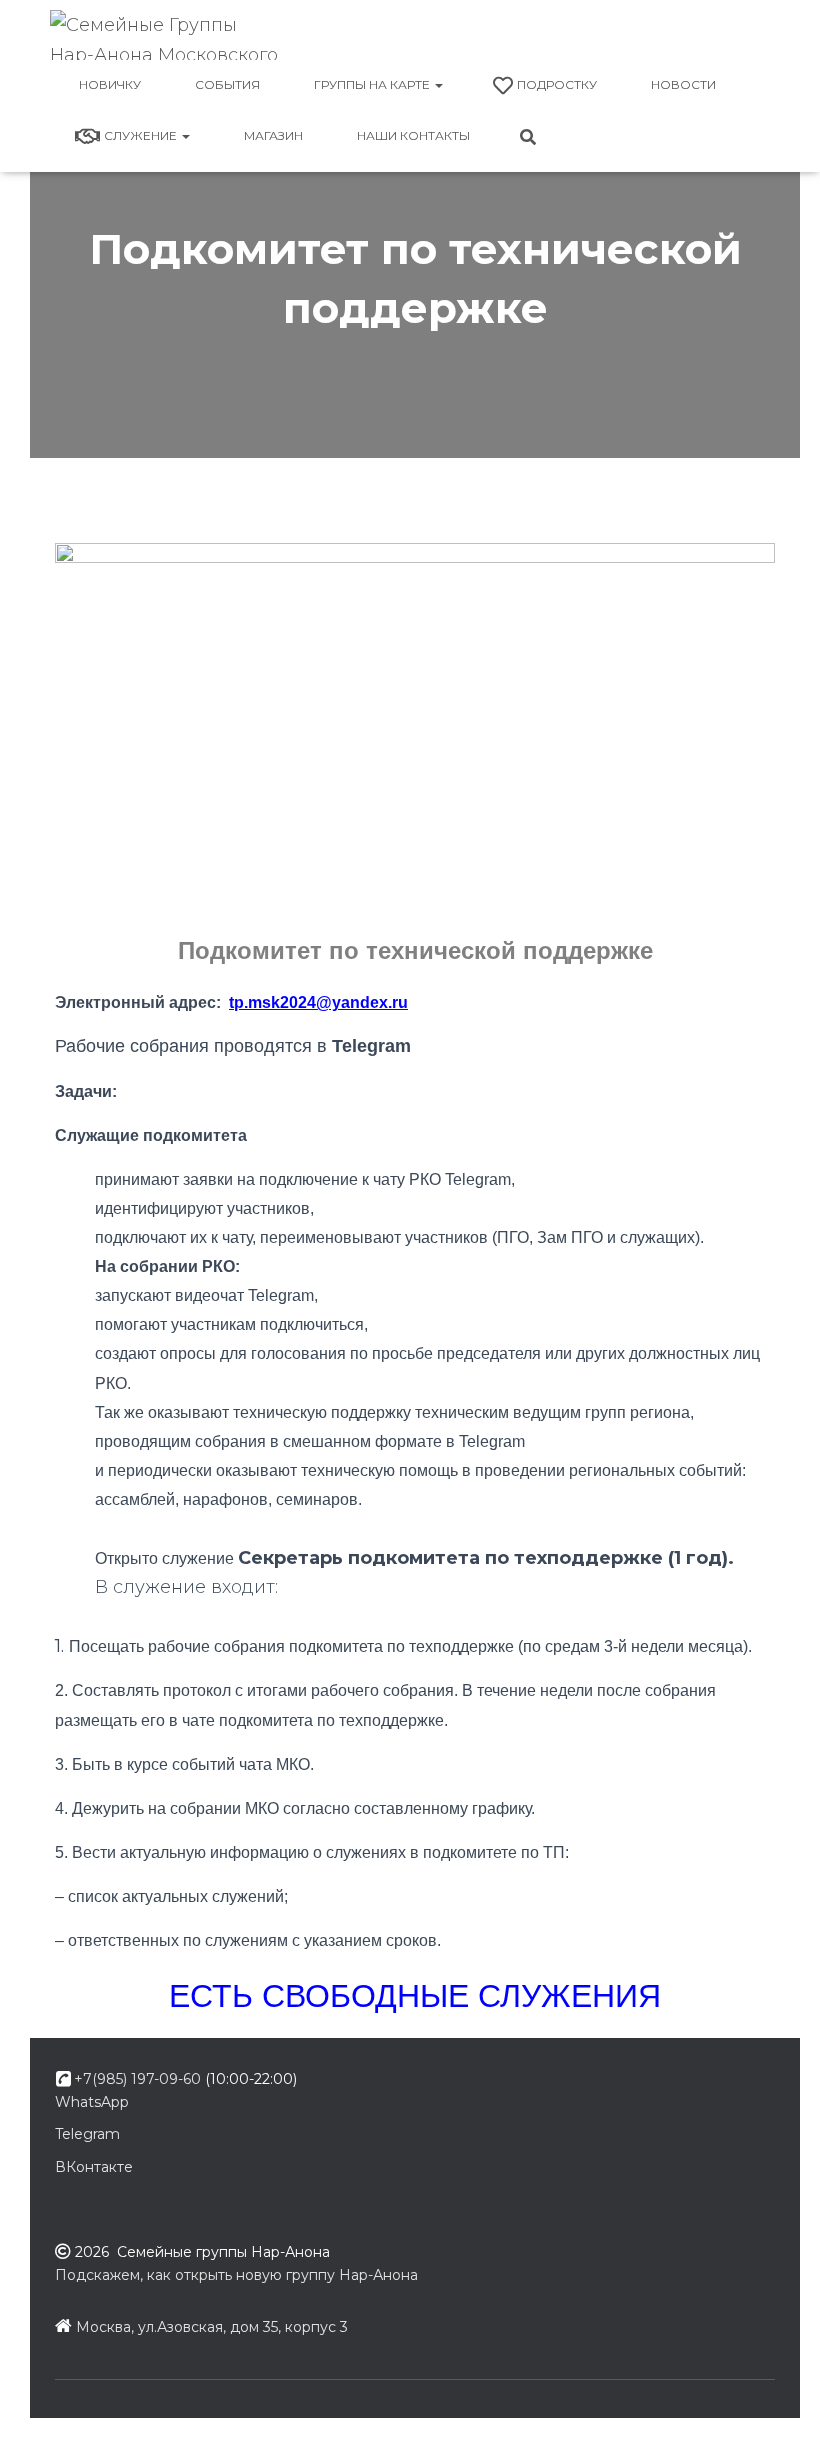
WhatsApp (92, 2102)
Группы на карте (373, 84)
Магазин (273, 135)
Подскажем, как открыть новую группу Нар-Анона (236, 2275)
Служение (142, 135)
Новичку (110, 84)
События (227, 84)
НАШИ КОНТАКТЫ (413, 135)
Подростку (557, 84)
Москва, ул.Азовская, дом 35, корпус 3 (212, 2327)
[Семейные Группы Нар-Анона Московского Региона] (167, 35)
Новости (683, 84)
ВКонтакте (94, 2167)
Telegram (87, 2134)
